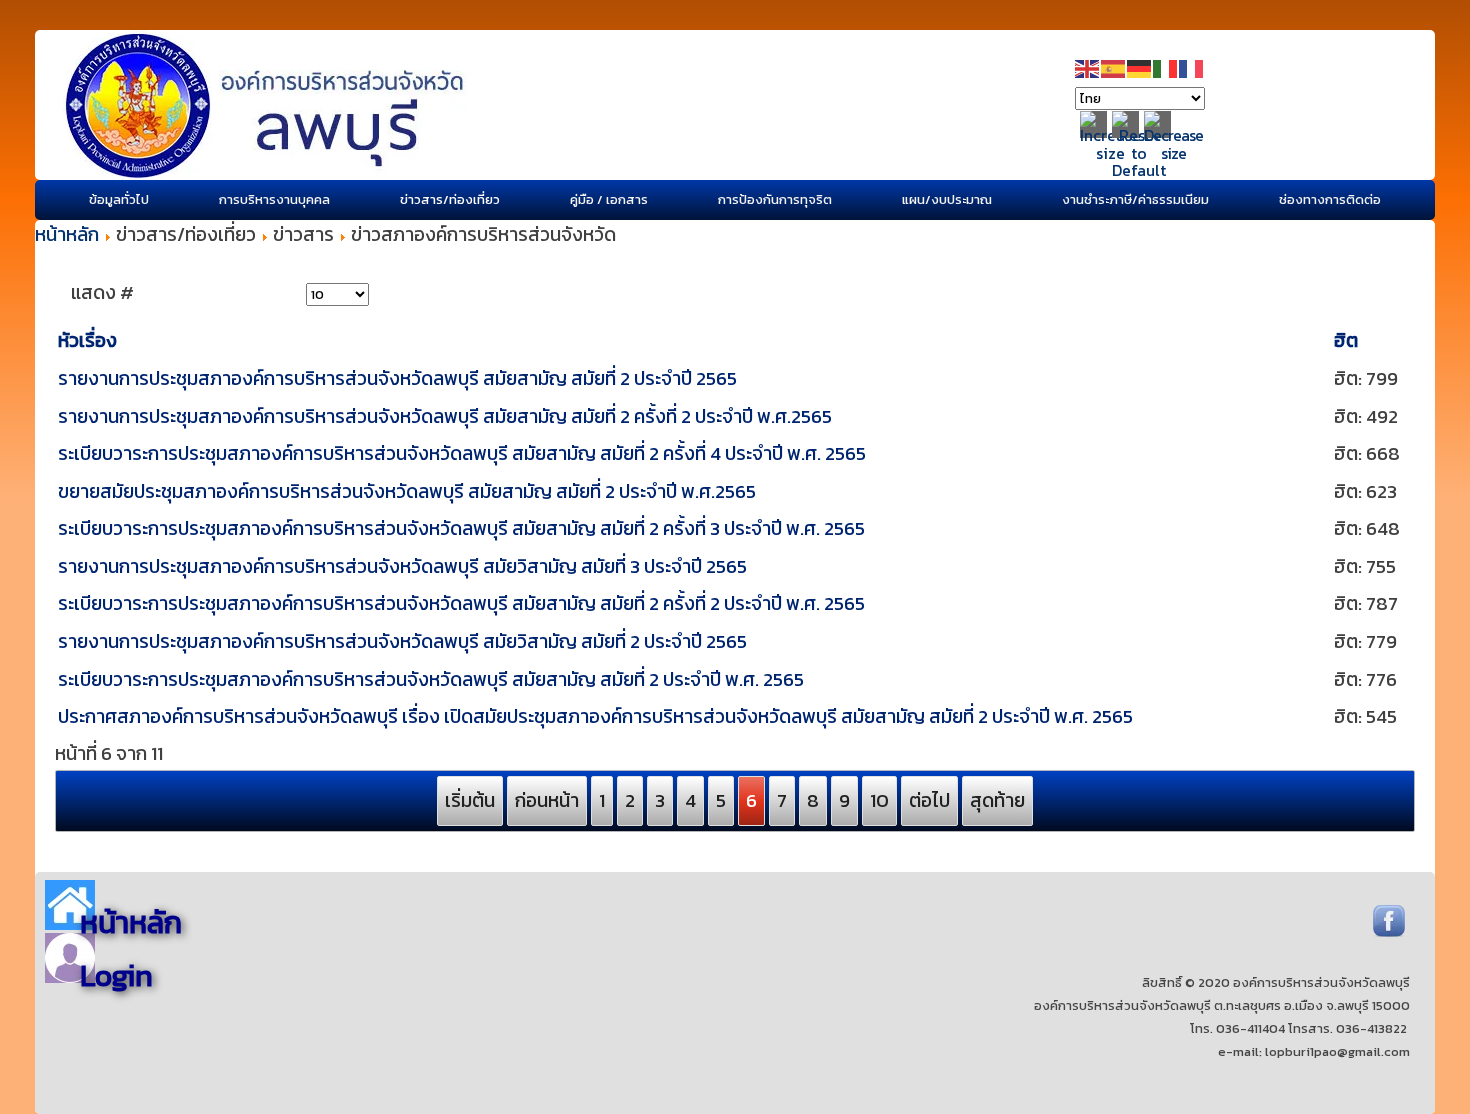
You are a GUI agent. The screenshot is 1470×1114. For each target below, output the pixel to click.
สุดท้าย (997, 800)
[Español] (1114, 67)
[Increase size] (1110, 153)
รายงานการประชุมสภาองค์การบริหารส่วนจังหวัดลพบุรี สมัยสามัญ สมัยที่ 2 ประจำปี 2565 (397, 378)
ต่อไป (929, 800)
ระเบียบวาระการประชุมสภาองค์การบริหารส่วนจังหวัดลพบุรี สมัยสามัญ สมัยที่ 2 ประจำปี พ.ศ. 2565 (431, 679)
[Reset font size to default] (1139, 170)
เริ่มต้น (470, 800)
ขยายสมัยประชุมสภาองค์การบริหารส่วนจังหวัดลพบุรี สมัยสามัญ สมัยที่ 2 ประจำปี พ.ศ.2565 (407, 491)
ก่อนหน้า (547, 800)
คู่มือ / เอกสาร (609, 199)
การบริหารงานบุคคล (274, 199)
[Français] (1192, 67)
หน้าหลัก (67, 234)
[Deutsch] (1140, 67)
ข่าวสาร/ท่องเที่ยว (450, 199)
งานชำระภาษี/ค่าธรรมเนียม (1135, 199)
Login (116, 975)
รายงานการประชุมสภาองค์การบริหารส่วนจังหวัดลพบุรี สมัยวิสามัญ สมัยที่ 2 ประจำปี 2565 (402, 641)
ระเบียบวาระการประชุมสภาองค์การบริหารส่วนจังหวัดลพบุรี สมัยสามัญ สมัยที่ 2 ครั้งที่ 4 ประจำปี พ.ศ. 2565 (462, 453)
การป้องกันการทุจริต (775, 199)
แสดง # (102, 292)
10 (879, 800)
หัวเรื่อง (87, 340)
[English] (1088, 67)
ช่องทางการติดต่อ (1330, 199)
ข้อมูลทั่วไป (119, 199)
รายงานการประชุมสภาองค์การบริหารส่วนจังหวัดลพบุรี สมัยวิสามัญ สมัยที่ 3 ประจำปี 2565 (402, 566)
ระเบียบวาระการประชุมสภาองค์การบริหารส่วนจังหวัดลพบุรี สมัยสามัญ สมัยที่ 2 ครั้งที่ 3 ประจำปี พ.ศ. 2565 (461, 528)
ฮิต (1346, 340)
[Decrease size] (1173, 153)
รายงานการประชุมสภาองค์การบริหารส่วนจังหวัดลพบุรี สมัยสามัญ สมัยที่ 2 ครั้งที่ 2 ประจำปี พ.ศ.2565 (445, 416)
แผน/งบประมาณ (947, 199)
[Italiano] (1166, 67)
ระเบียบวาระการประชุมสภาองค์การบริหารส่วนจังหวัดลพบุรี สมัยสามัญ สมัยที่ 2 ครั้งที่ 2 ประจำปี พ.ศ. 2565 (461, 603)
